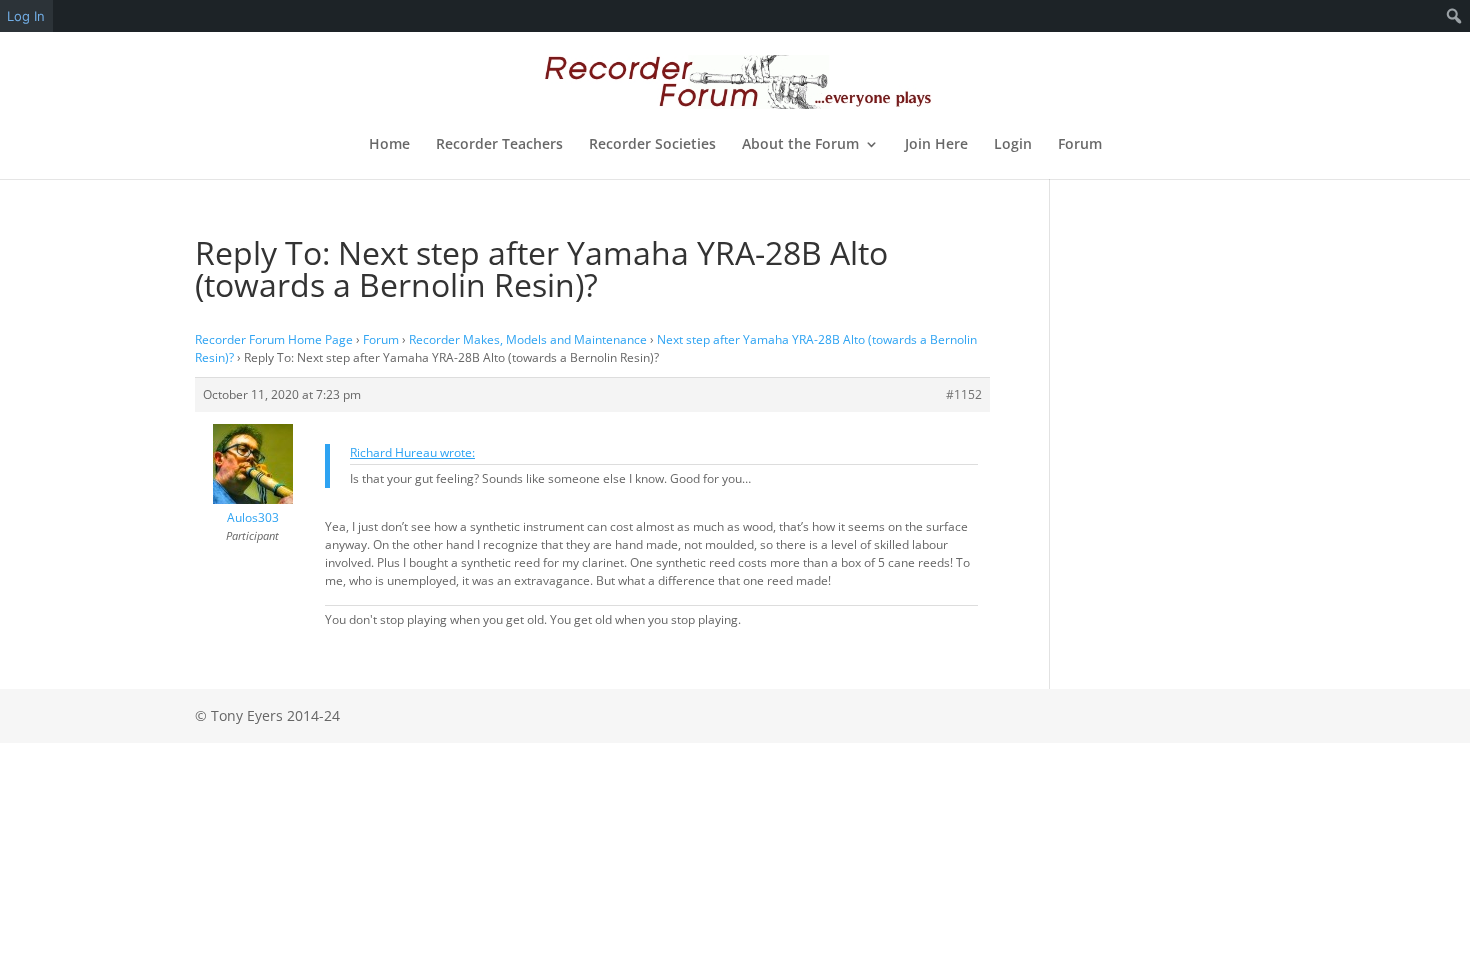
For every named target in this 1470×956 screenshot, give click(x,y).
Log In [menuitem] (26, 16)
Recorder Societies (652, 145)
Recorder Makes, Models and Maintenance (528, 339)
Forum (1080, 145)
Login (1013, 145)
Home (389, 145)
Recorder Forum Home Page (274, 339)
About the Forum (800, 145)
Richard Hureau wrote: (412, 452)
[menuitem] (1454, 16)
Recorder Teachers (499, 145)
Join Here (936, 145)
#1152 (964, 394)
